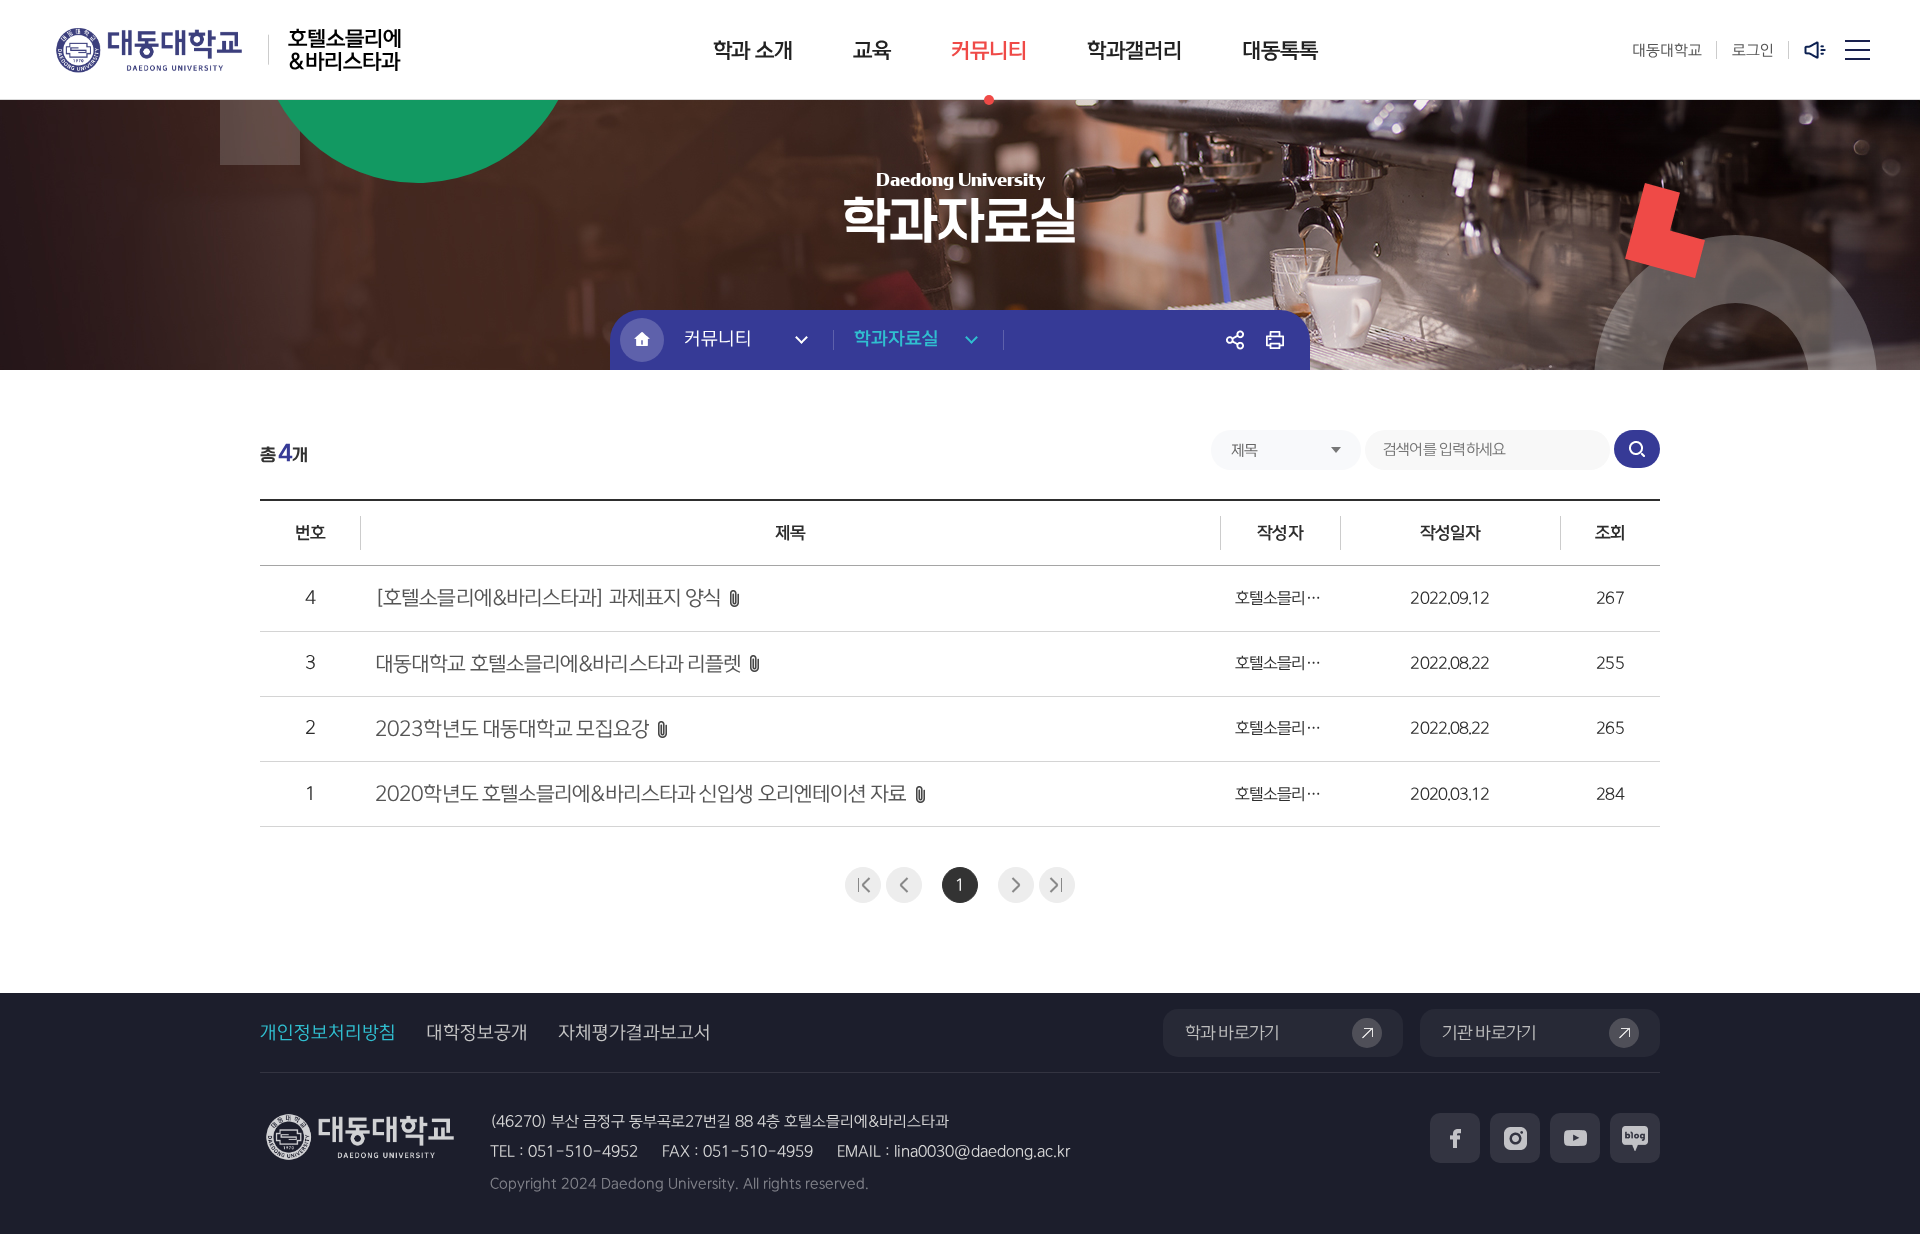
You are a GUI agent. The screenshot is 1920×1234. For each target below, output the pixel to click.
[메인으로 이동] (642, 340)
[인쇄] (1275, 340)
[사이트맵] (1857, 50)
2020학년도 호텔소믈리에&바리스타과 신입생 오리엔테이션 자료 (640, 794)
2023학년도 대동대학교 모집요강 (512, 729)
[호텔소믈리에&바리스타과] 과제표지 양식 (548, 598)
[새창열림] (1455, 1138)
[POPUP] (1817, 50)
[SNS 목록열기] (1235, 340)
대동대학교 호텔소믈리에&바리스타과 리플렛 (558, 664)
